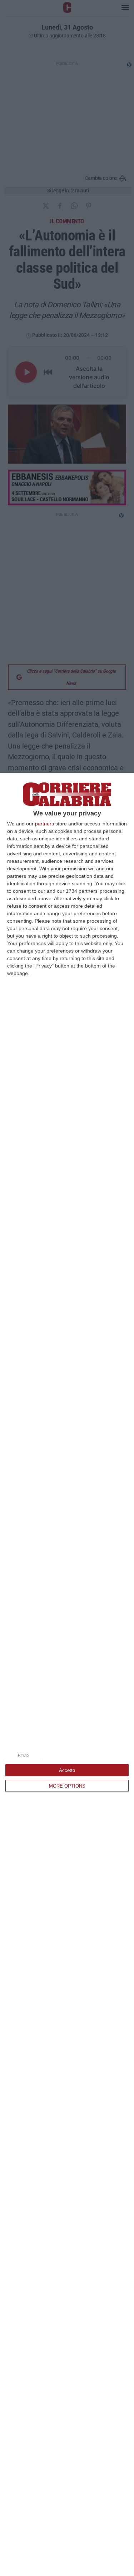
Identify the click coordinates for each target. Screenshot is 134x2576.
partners (44, 824)
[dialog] (67, 1674)
